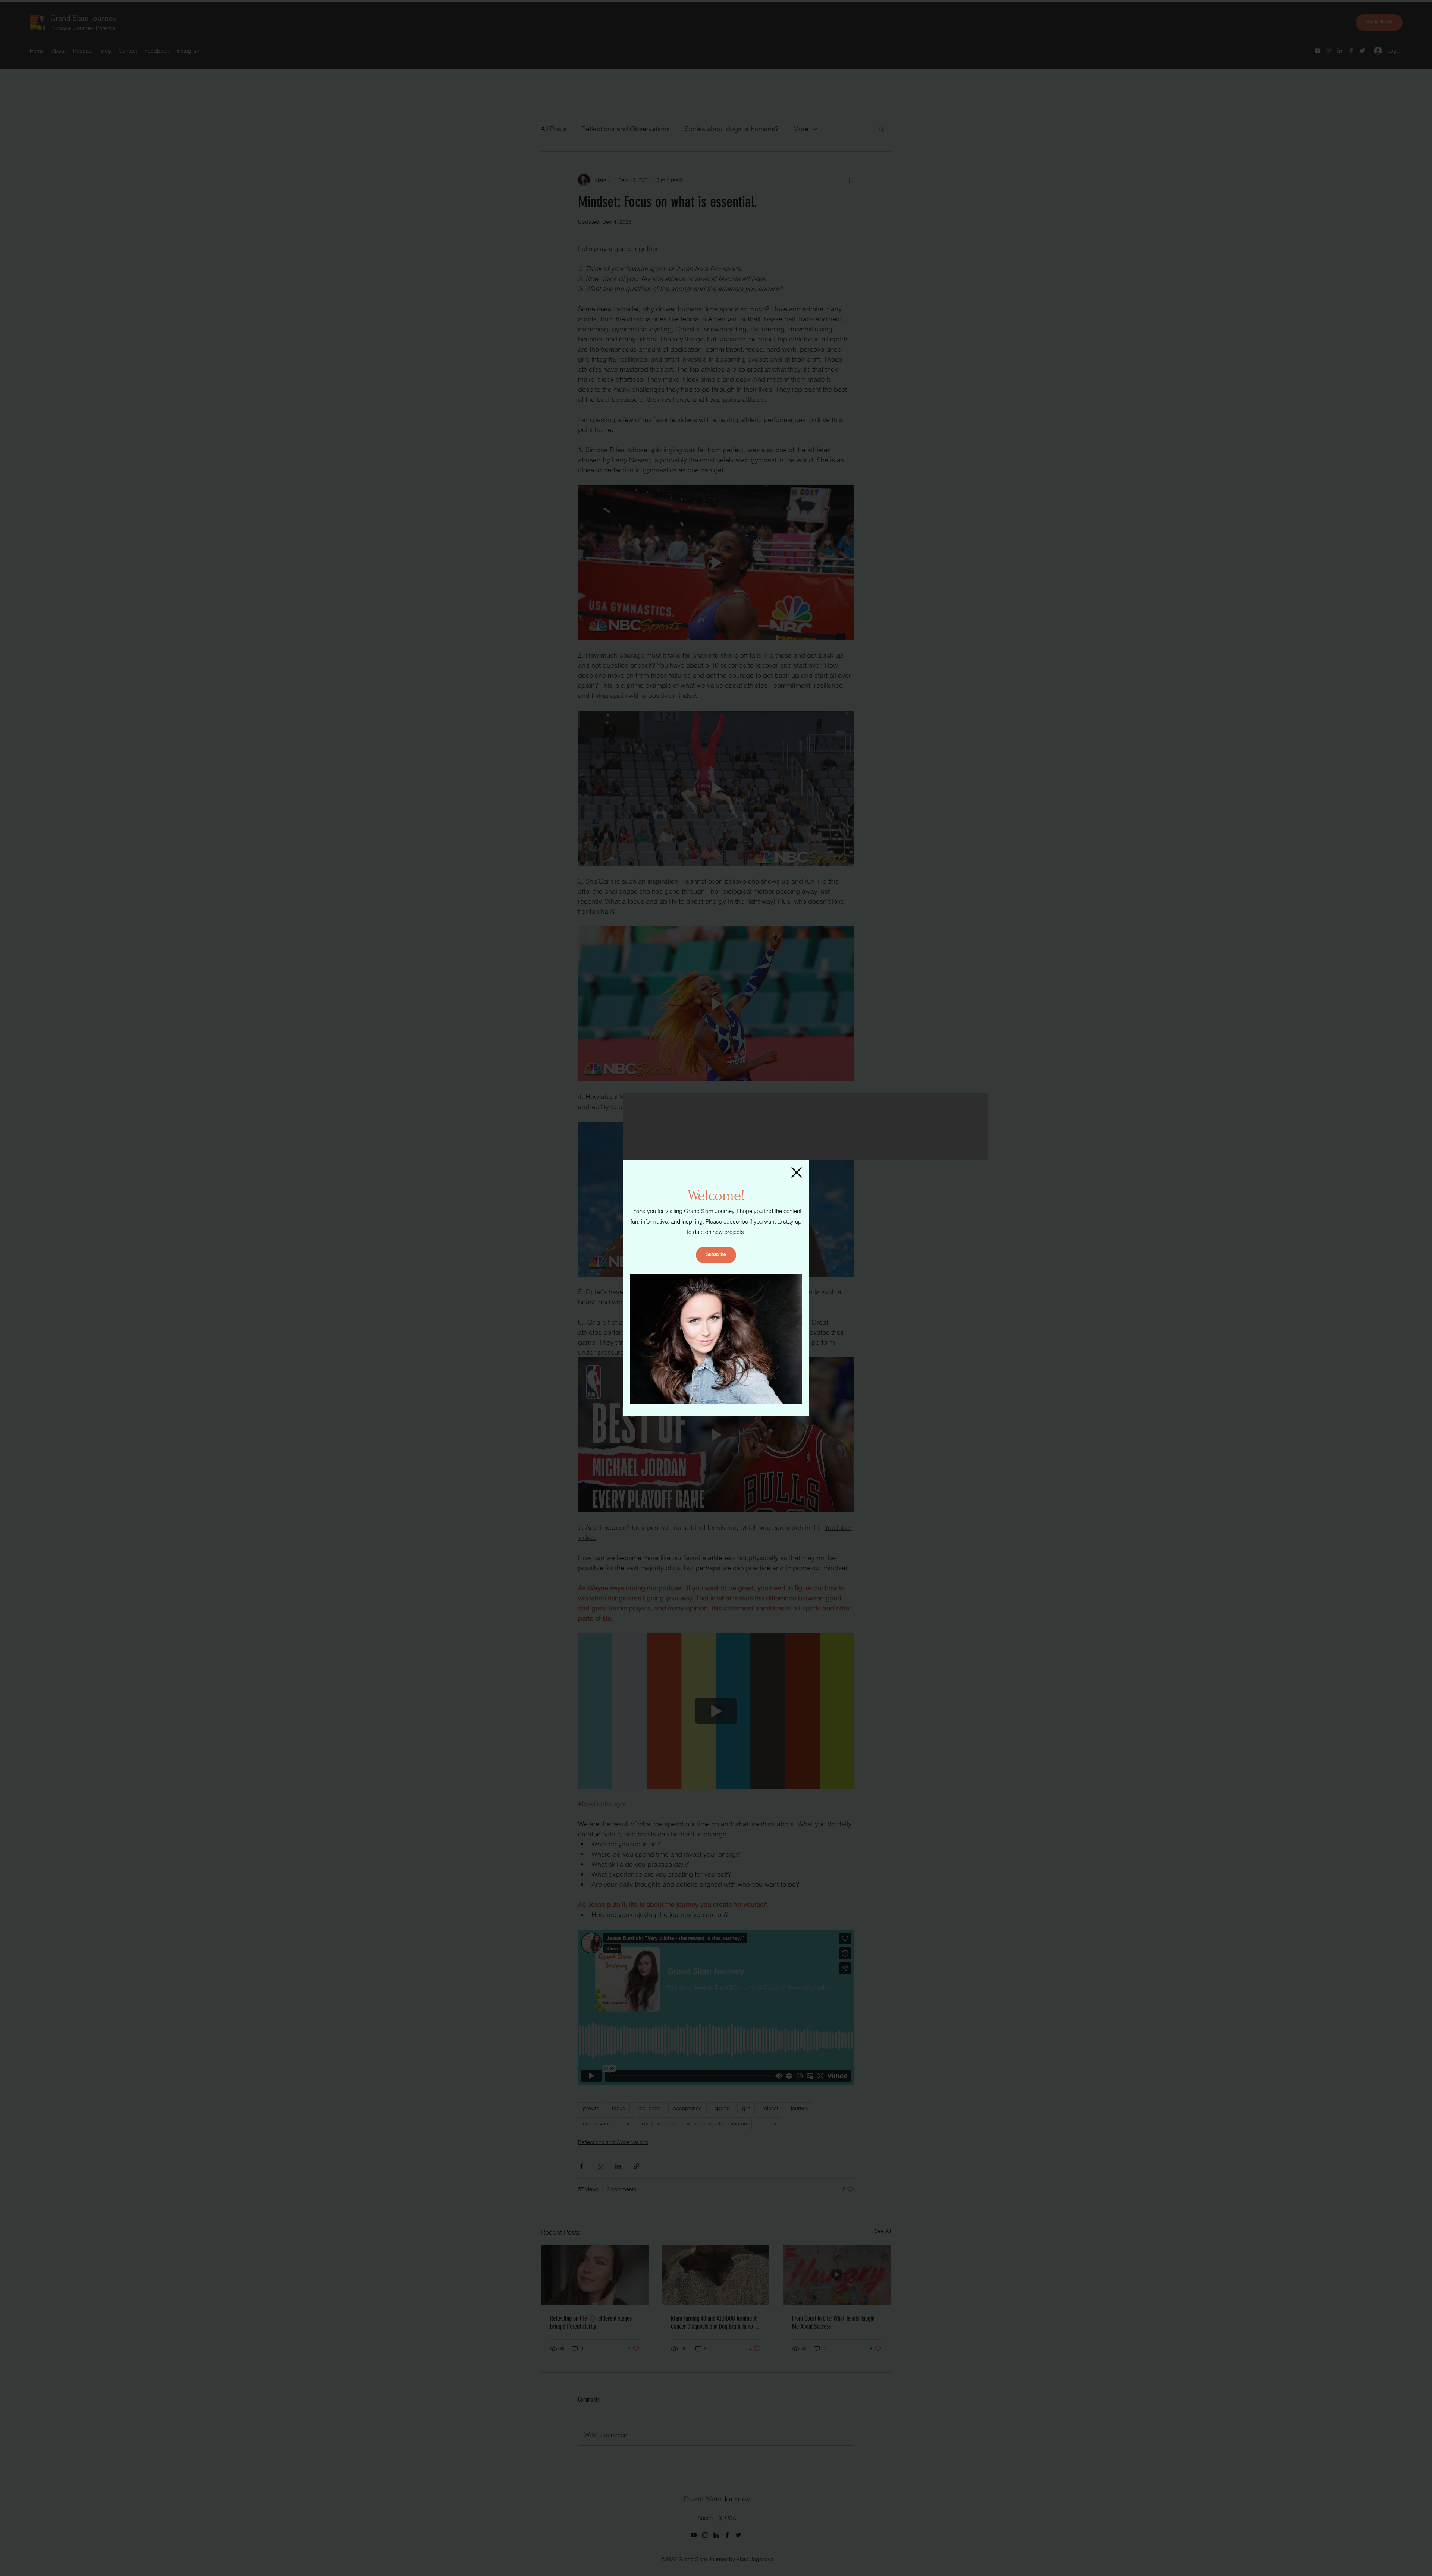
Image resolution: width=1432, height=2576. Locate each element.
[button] (797, 1172)
